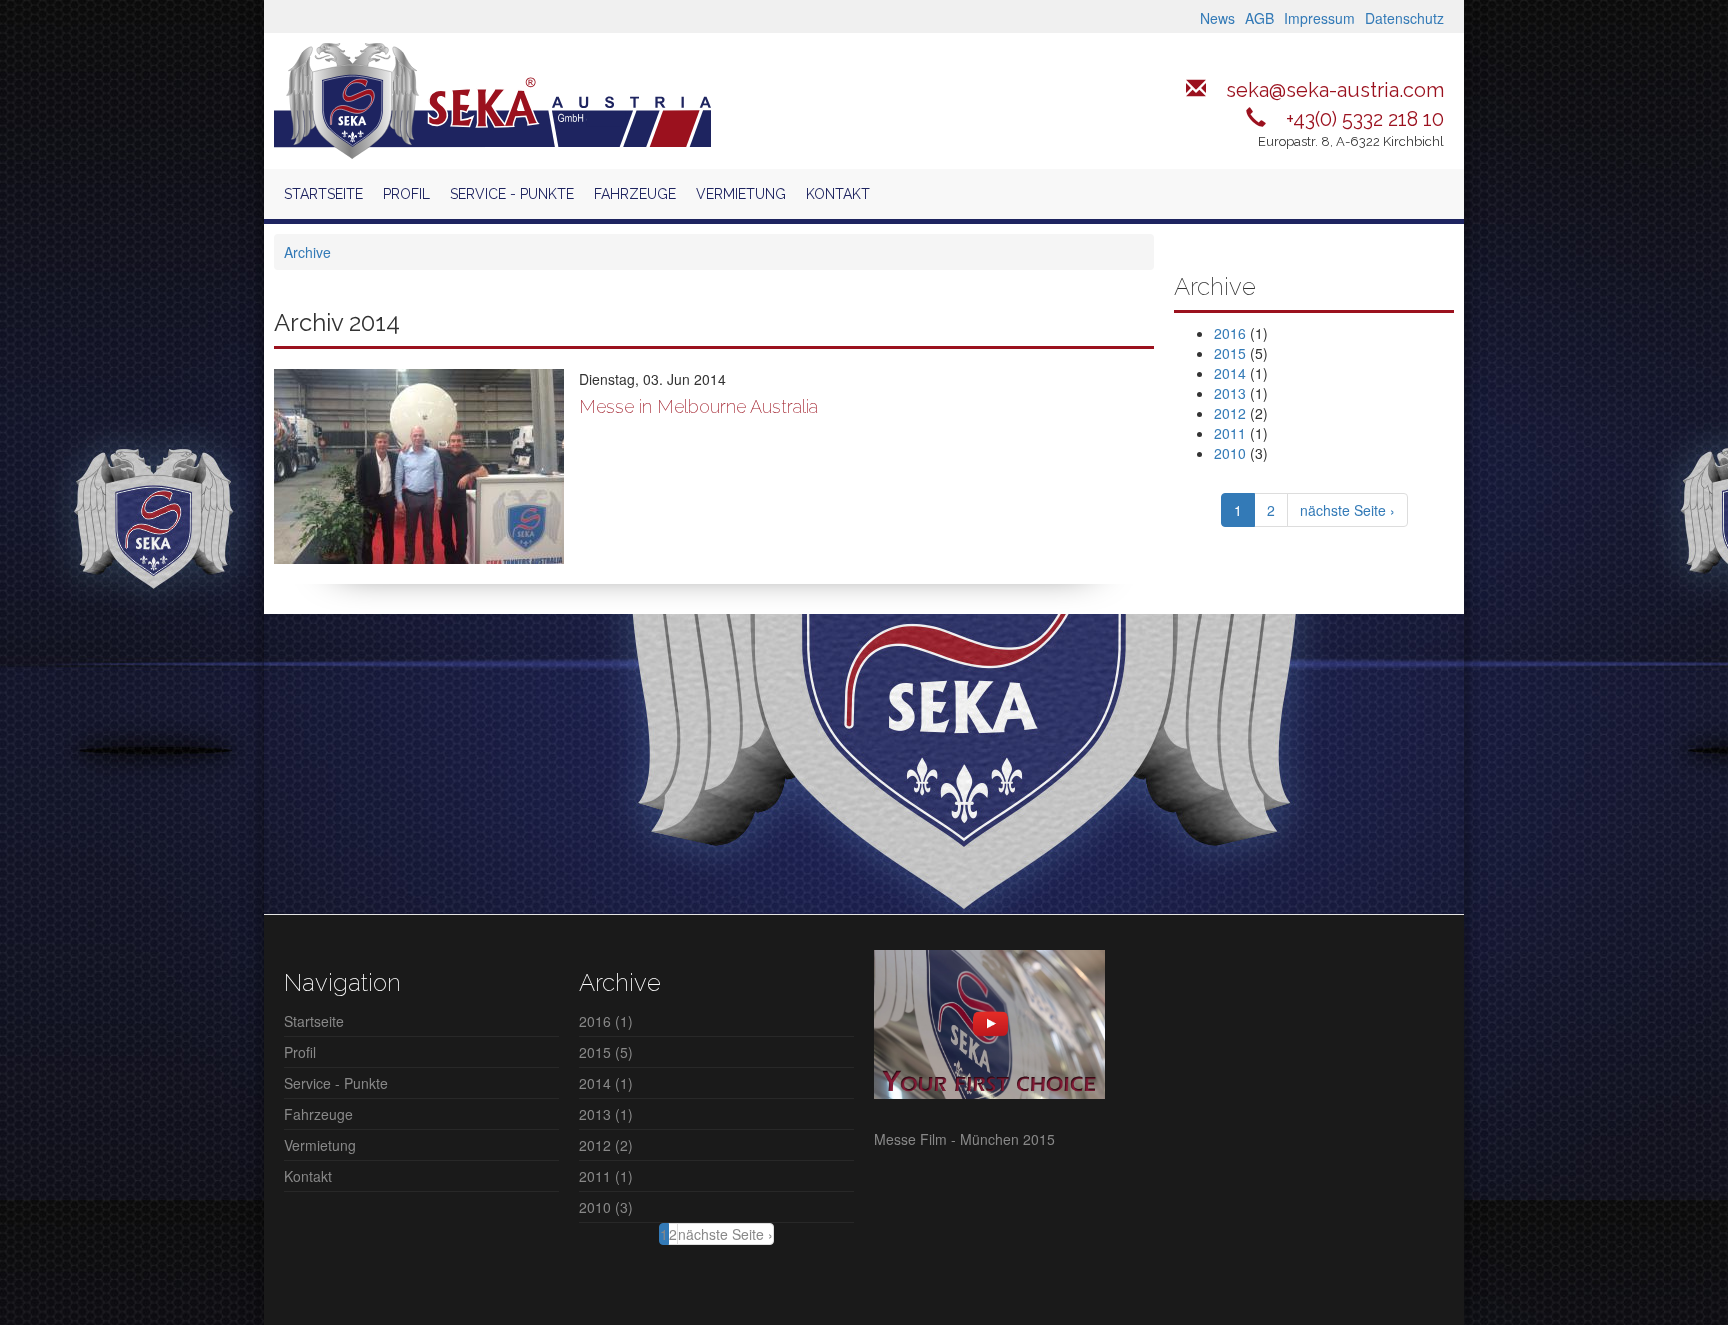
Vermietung (741, 194)
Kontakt (838, 194)
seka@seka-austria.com (1335, 90)
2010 (1230, 453)
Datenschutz (1404, 18)
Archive (307, 252)
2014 (1230, 373)
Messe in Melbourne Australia (698, 406)
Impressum (1319, 18)
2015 (1230, 353)
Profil (406, 194)
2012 (1230, 413)
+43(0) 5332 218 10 (1365, 119)
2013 (1230, 393)
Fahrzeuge (635, 194)
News (1217, 18)
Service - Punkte (512, 194)
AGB (1259, 18)
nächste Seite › (1347, 510)
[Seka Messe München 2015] (989, 1022)
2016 (1230, 333)
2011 (1230, 433)
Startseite (323, 194)
